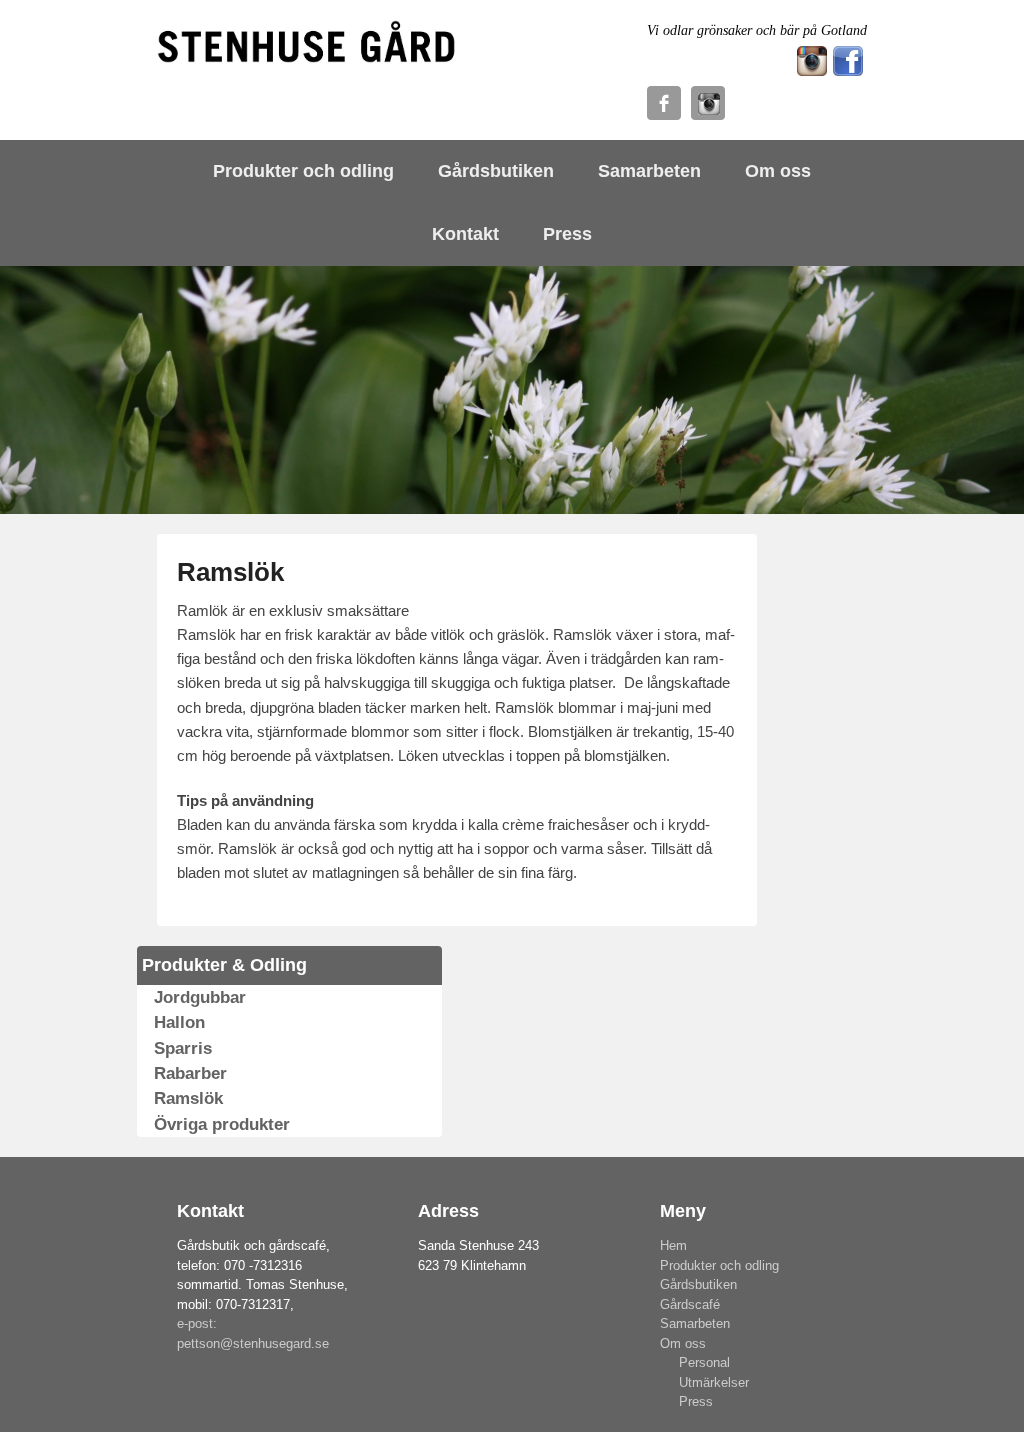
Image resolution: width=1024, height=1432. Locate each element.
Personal (704, 1362)
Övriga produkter (222, 1124)
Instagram (708, 103)
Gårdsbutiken (496, 171)
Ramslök (230, 572)
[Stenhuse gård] (307, 43)
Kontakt (465, 234)
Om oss (778, 171)
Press (567, 234)
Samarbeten (649, 171)
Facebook (664, 103)
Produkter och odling (303, 171)
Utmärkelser (714, 1382)
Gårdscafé (690, 1304)
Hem (673, 1245)
